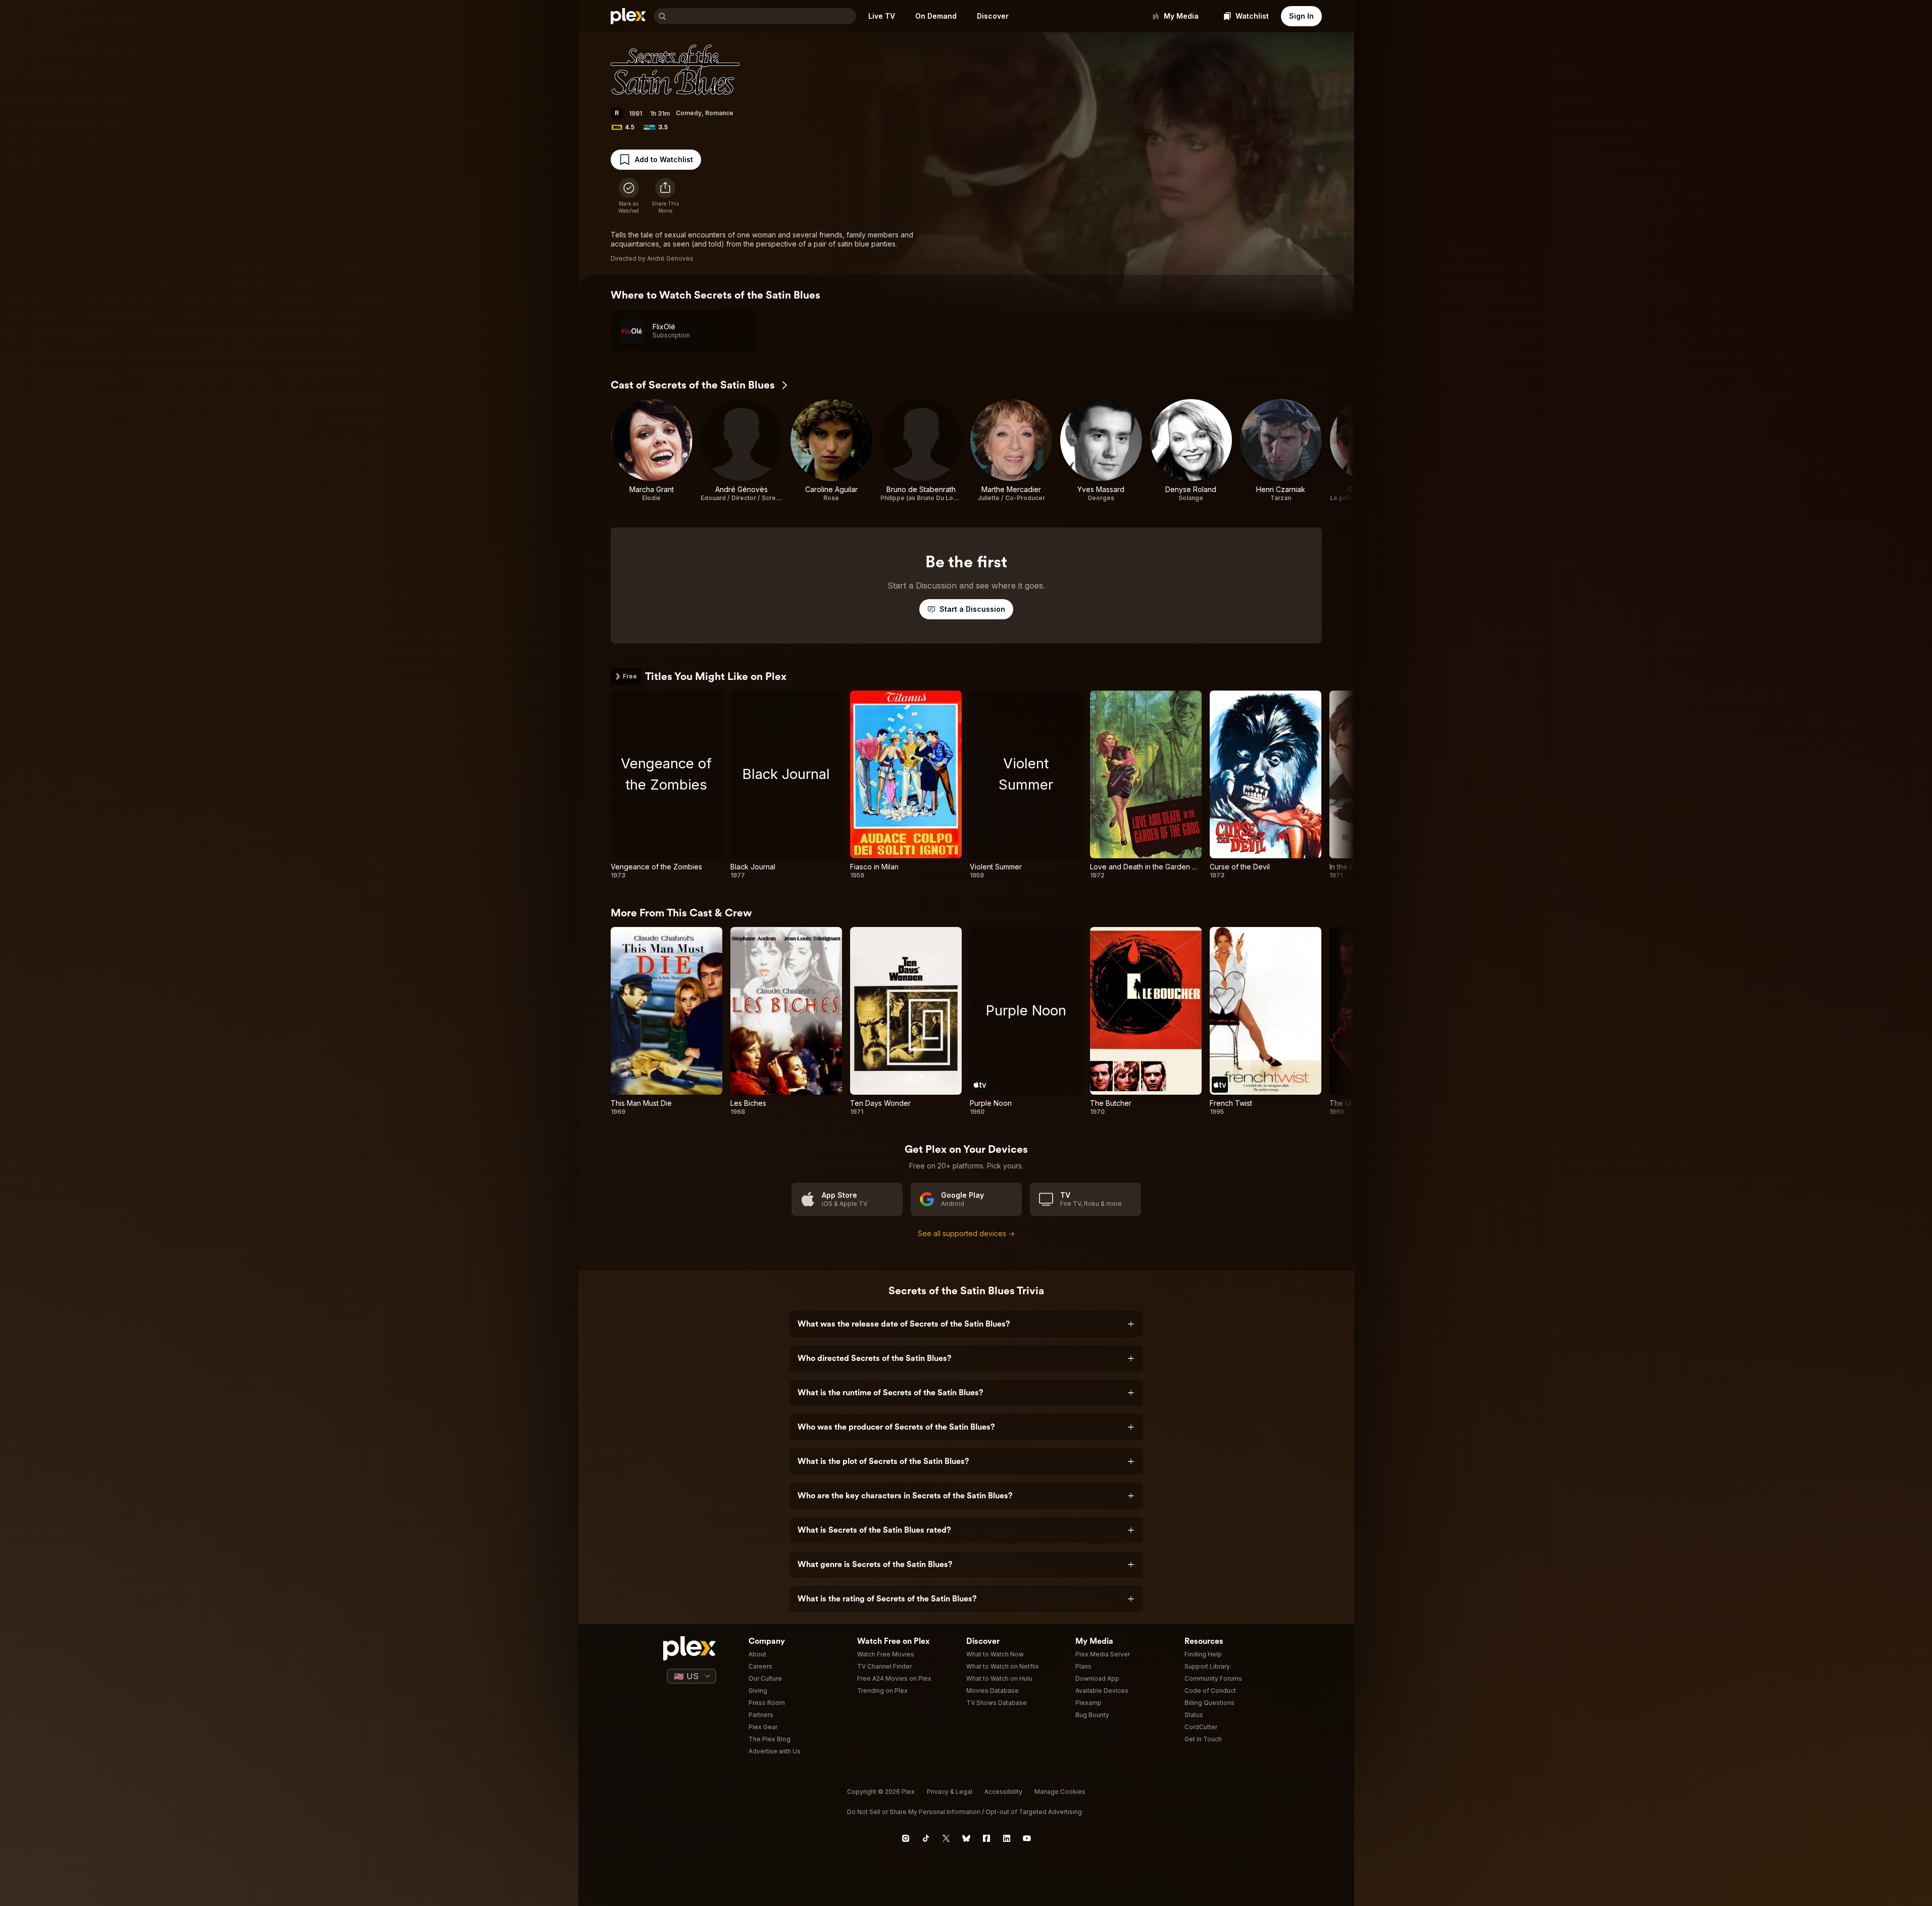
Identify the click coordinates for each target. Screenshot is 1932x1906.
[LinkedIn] (1007, 1838)
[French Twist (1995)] (1266, 1021)
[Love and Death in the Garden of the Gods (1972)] (1146, 785)
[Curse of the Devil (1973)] (1266, 785)
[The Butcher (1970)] (1146, 1021)
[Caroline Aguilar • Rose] (831, 451)
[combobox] (762, 16)
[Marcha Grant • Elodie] (652, 451)
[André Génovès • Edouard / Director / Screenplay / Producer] (741, 451)
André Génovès (670, 258)
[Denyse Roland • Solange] (1191, 451)
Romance (719, 113)
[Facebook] (986, 1838)
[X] (946, 1838)
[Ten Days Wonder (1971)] (906, 1021)
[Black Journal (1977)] (786, 785)
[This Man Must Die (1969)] (666, 1021)
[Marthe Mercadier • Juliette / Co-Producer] (1011, 451)
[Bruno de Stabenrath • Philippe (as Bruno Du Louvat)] (921, 451)
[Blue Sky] (966, 1838)
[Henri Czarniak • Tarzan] (1281, 451)
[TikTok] (926, 1838)
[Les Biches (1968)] (786, 1021)
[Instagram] (906, 1838)
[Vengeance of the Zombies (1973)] (666, 785)
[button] (665, 196)
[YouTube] (1027, 1838)
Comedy (689, 113)
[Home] (628, 16)
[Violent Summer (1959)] (1026, 785)
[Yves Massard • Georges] (1101, 451)
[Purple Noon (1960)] (1026, 1021)
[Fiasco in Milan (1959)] (906, 785)
